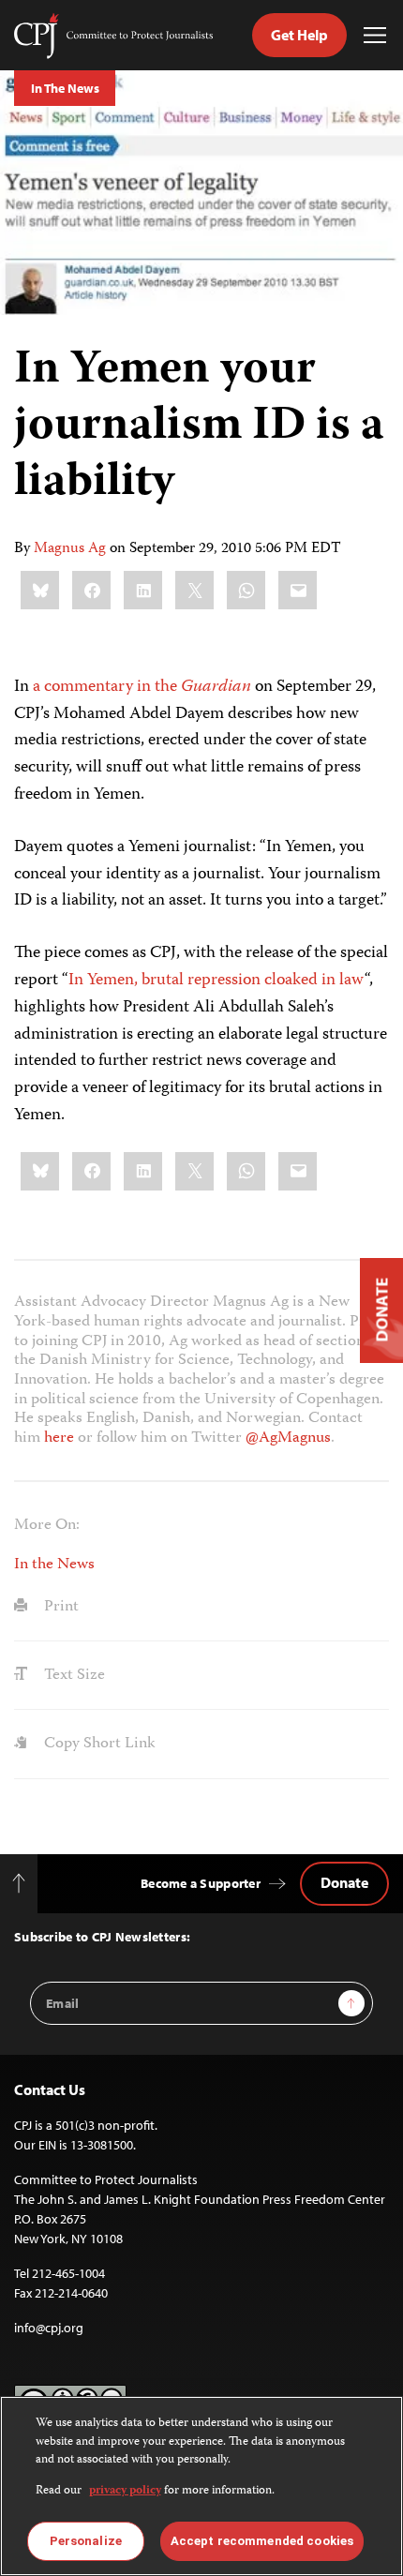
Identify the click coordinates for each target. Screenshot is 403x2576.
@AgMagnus (288, 1438)
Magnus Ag (70, 549)
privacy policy (125, 2491)
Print (60, 1607)
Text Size (73, 1675)
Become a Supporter (201, 1883)
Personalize (86, 2541)
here (59, 1438)
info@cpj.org (49, 2328)
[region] (201, 2486)
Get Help (299, 35)
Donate (344, 1882)
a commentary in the (107, 687)
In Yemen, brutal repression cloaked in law (216, 981)
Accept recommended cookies (262, 2541)
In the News (54, 1565)
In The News (65, 88)
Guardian (216, 687)
